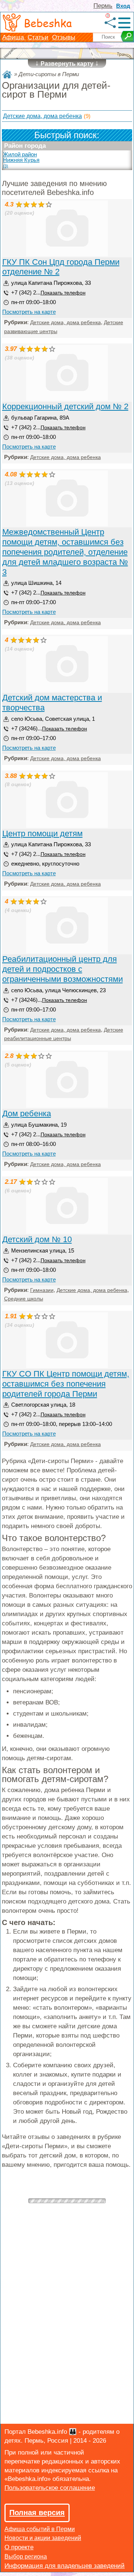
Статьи (38, 37)
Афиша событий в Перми (40, 2529)
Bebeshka (48, 23)
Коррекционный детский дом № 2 (65, 406)
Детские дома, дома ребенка (42, 116)
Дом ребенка (27, 1113)
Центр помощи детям (42, 833)
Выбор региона (26, 2557)
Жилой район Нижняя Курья (21, 160)
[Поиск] (127, 36)
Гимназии (42, 1290)
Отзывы (64, 37)
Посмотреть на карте (29, 312)
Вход (123, 6)
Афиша (14, 37)
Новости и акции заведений (43, 2538)
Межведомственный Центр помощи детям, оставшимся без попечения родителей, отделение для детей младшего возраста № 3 (65, 552)
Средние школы (24, 1299)
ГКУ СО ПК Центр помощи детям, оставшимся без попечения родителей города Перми (66, 1384)
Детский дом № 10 (37, 1239)
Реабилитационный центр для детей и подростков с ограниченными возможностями (63, 969)
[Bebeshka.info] (7, 74)
